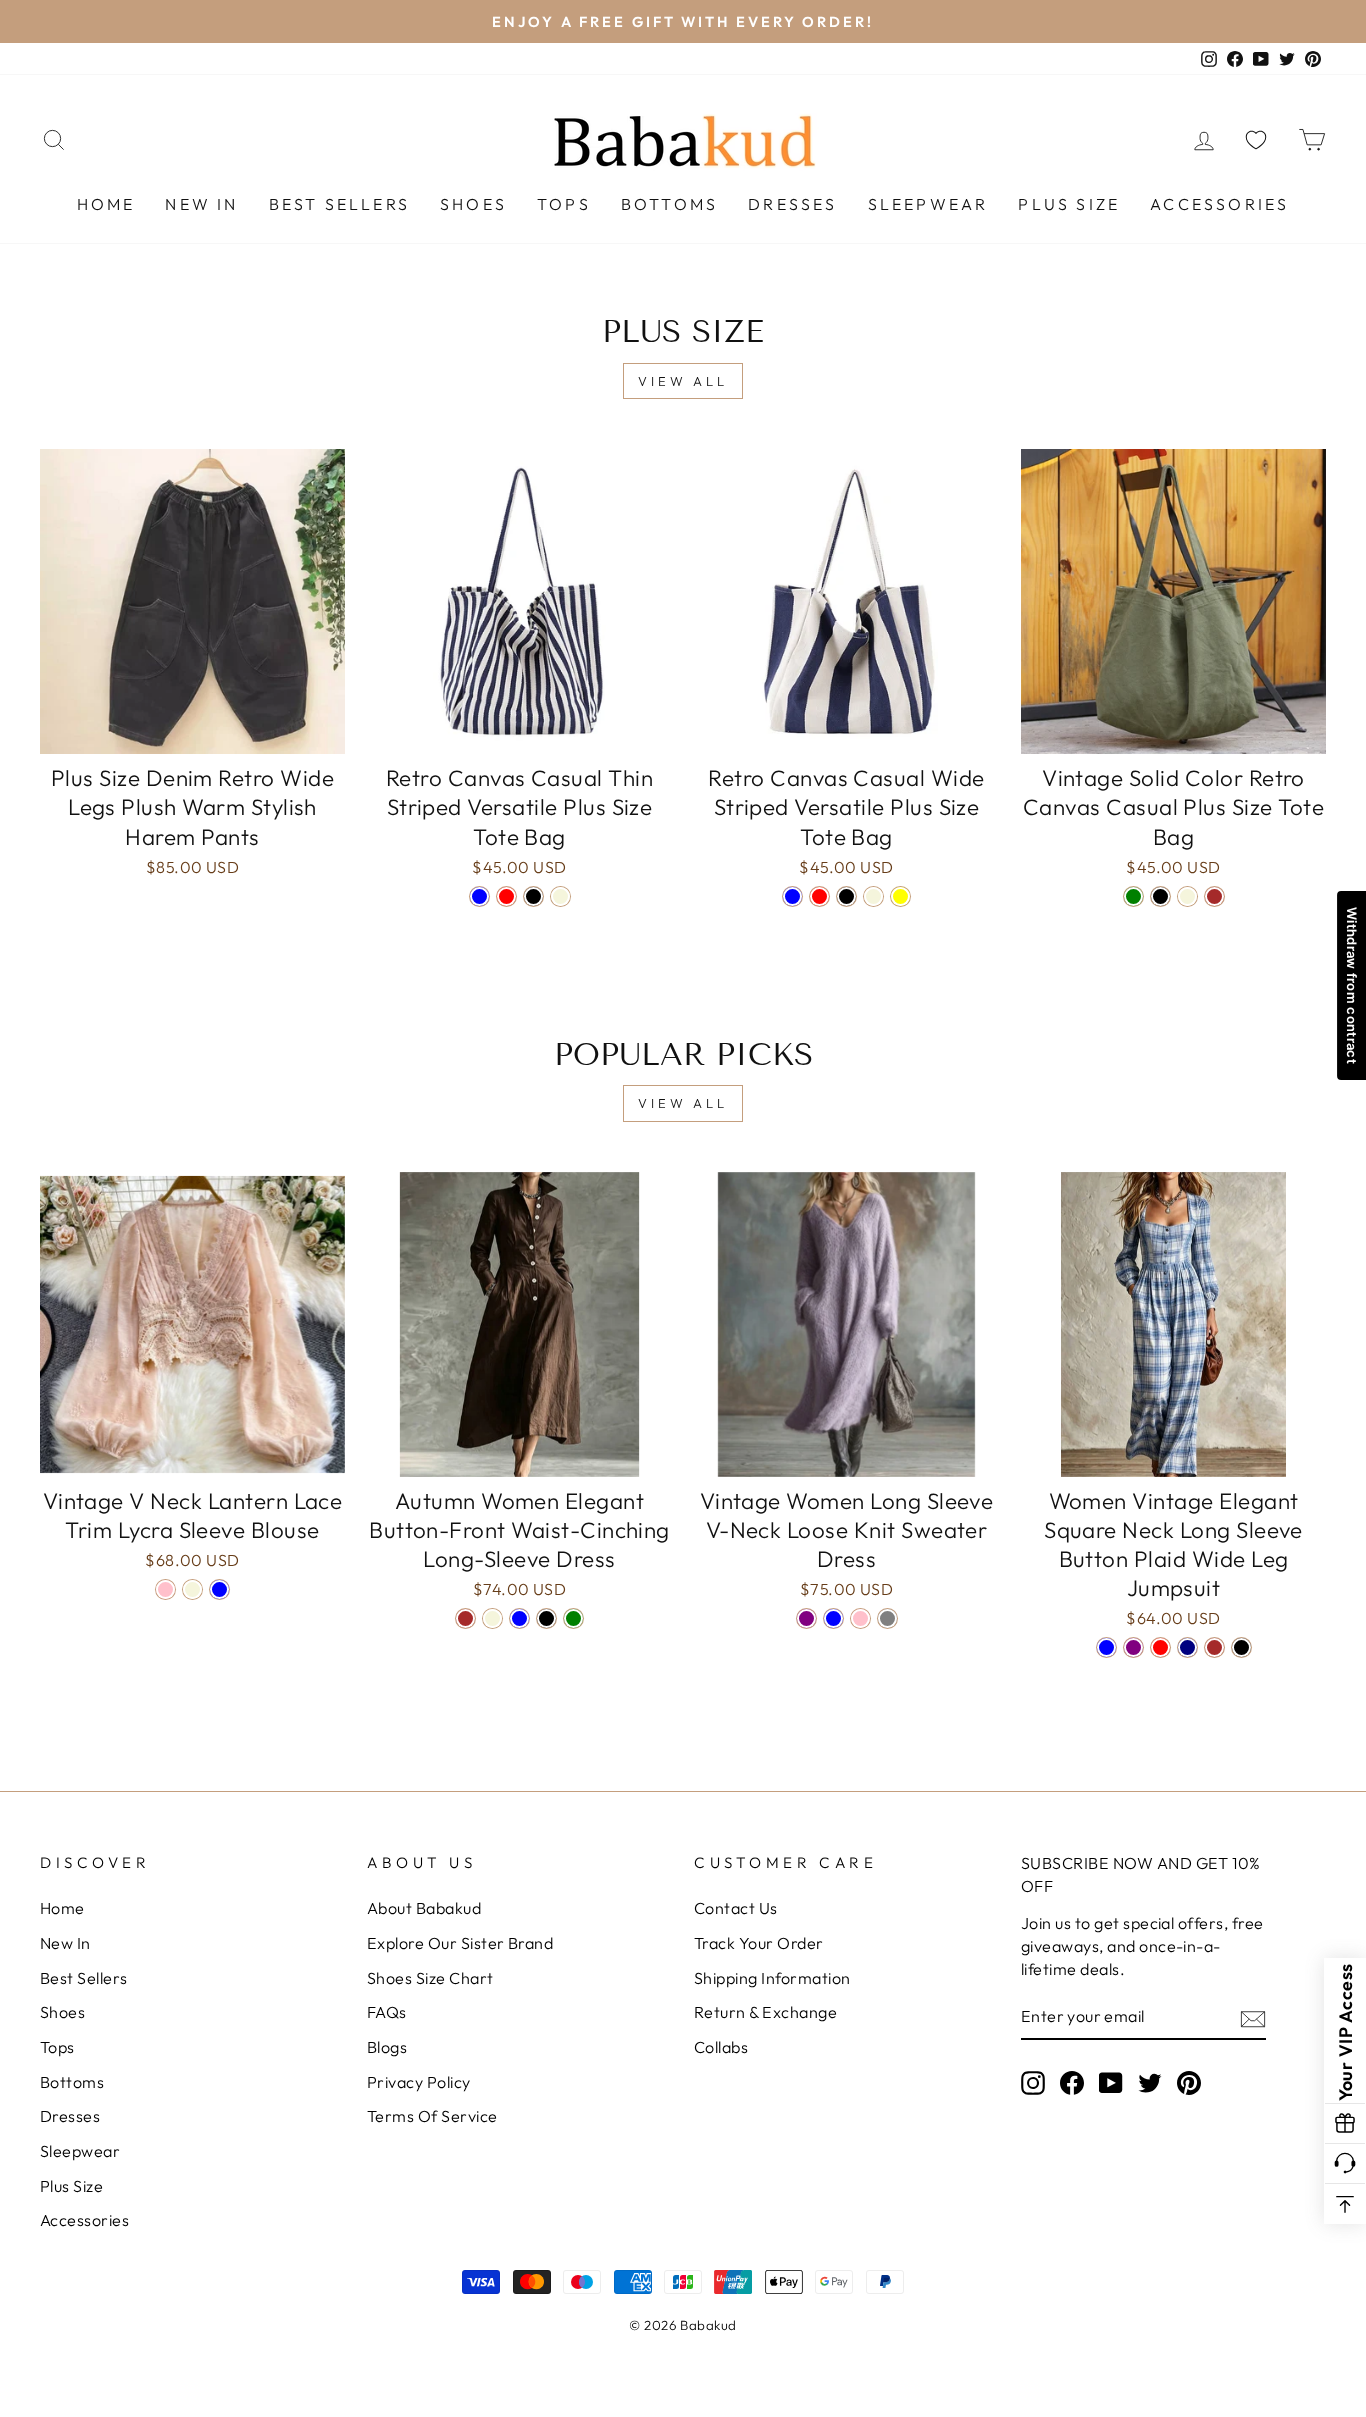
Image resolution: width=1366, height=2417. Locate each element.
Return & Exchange (765, 2012)
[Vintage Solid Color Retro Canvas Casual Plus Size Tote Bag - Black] (1160, 896)
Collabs (721, 2047)
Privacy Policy (419, 2082)
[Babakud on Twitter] (1150, 2082)
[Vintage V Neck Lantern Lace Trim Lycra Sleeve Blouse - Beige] (192, 1589)
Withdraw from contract (1352, 985)
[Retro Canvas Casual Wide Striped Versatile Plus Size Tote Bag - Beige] (873, 896)
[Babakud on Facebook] (1072, 2082)
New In (201, 204)
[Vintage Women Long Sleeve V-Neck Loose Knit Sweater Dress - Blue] (833, 1618)
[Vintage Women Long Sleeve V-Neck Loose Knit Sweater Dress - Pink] (860, 1618)
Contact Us (736, 1908)
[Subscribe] (1253, 2018)
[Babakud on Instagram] (1033, 2082)
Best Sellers (339, 204)
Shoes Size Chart (430, 1978)
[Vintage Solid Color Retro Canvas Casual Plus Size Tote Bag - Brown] (1214, 896)
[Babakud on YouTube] (1111, 2082)
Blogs (387, 2047)
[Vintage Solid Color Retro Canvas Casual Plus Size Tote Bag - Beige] (1187, 896)
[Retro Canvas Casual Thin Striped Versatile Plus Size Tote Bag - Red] (506, 896)
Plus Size (1069, 204)
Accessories (1219, 204)
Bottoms (669, 204)
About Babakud (424, 1908)
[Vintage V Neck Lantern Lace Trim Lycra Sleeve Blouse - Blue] (219, 1589)
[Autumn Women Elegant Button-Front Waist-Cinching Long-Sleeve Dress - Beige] (492, 1618)
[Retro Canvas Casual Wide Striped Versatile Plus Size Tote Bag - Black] (846, 896)
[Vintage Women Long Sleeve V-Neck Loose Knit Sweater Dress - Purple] (806, 1618)
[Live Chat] (1345, 2164)
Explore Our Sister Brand (460, 1943)
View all (683, 381)
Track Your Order (759, 1943)
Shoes (473, 204)
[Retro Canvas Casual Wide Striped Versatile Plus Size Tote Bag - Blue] (792, 896)
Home (106, 204)
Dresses (792, 204)
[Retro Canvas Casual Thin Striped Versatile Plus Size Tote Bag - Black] (533, 896)
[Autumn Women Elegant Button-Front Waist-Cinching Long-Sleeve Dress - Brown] (465, 1618)
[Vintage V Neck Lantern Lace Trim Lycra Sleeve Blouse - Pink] (165, 1589)
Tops (564, 204)
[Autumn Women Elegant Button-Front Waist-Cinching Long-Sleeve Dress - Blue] (519, 1618)
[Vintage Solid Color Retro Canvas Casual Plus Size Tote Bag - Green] (1133, 896)
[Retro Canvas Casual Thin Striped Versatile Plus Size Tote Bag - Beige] (560, 896)
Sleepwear (928, 204)
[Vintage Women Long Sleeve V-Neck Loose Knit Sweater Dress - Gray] (887, 1618)
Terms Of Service (432, 2116)
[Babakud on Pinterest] (1189, 2082)
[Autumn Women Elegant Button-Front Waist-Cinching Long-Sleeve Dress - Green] (573, 1618)
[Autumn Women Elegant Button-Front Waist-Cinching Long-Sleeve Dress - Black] (546, 1618)
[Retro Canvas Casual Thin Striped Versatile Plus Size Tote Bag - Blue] (479, 896)
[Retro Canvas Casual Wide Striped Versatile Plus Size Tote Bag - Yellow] (900, 896)
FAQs (387, 2012)
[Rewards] (1345, 2124)
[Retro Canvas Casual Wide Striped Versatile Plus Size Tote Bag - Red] (819, 896)
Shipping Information (772, 1978)
